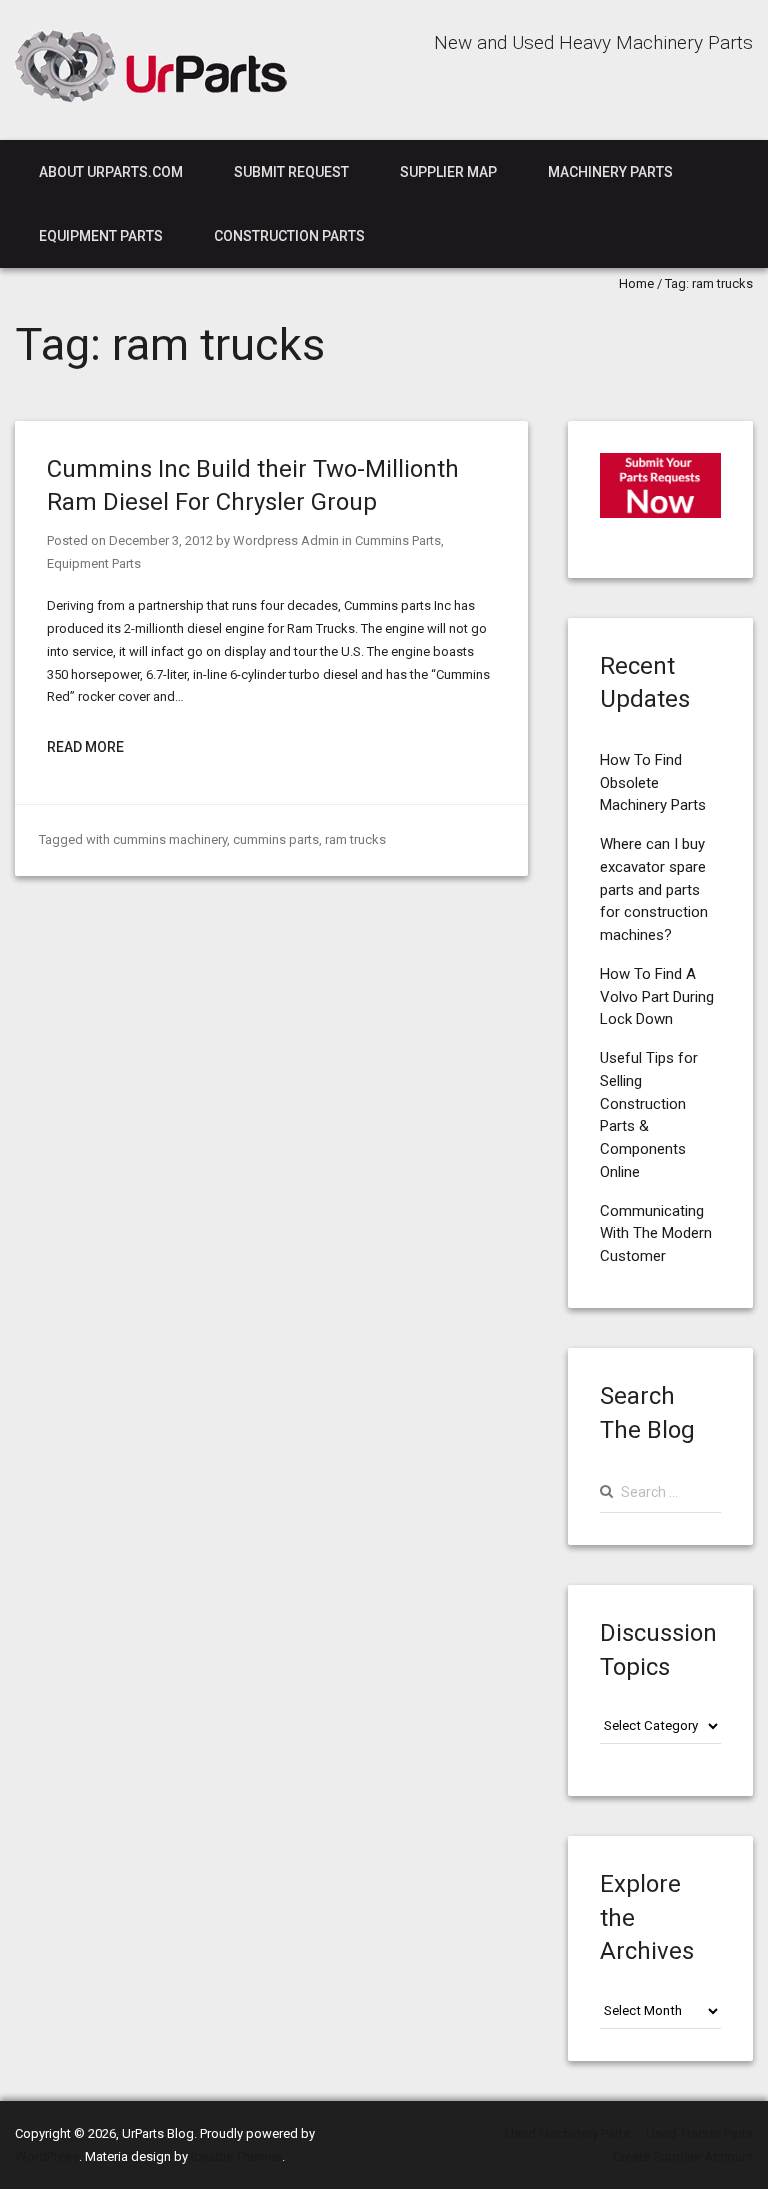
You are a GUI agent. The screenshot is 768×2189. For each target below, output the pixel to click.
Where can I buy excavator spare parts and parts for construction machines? (654, 889)
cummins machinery (170, 839)
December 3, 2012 (161, 540)
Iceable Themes (236, 2156)
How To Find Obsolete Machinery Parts (653, 783)
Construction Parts (289, 236)
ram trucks (355, 839)
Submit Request (291, 172)
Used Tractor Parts (699, 2133)
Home (636, 283)
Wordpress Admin (286, 540)
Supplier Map (448, 172)
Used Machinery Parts (567, 2133)
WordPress (47, 2156)
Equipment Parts (101, 236)
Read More (85, 747)
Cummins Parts (398, 540)
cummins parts (276, 839)
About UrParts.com (111, 172)
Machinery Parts (610, 172)
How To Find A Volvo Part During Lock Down (657, 997)
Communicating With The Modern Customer (656, 1234)
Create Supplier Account (683, 2156)
